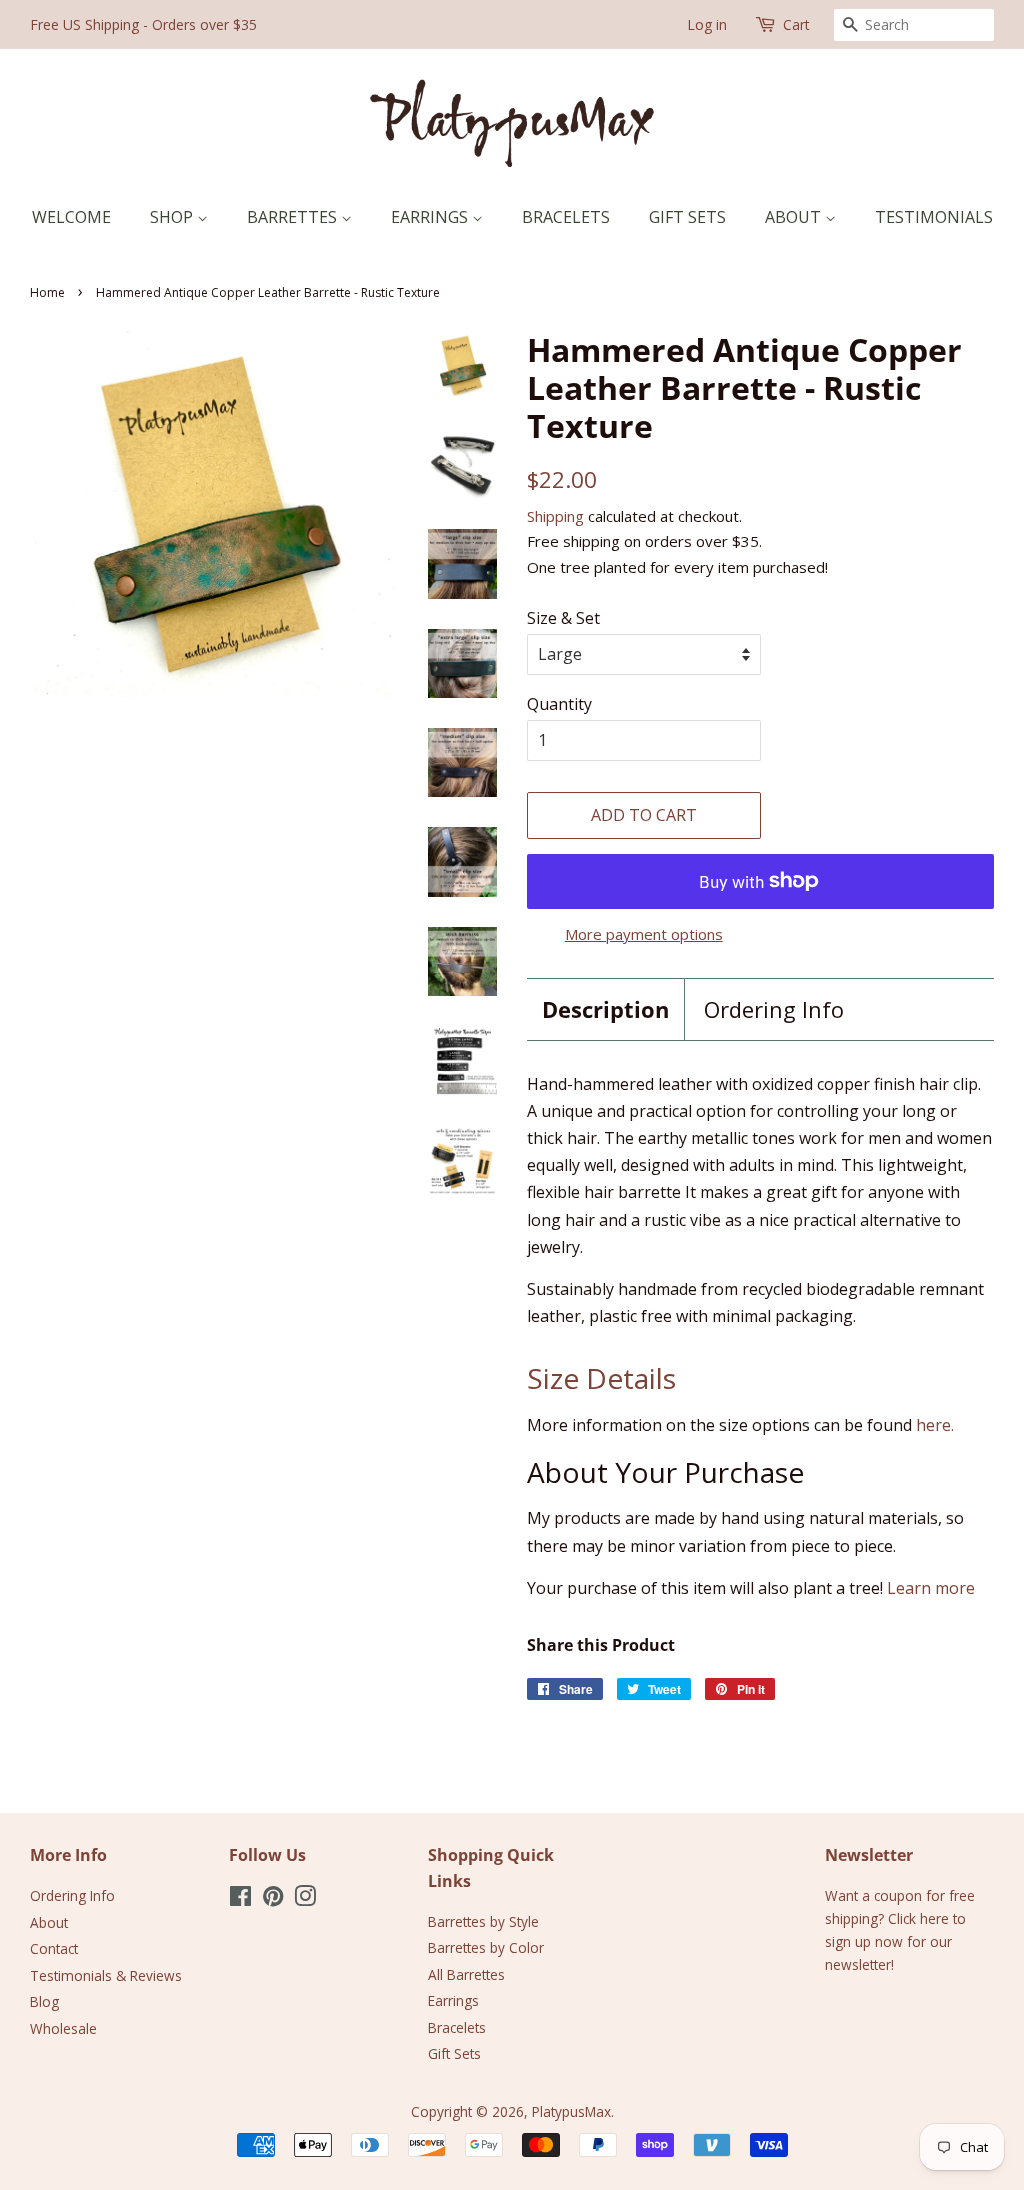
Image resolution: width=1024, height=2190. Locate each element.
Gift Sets (687, 217)
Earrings (431, 217)
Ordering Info (774, 1009)
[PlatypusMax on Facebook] (240, 1899)
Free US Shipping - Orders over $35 (143, 24)
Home (47, 292)
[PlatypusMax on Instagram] (305, 1899)
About (795, 217)
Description (605, 1009)
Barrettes (294, 217)
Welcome (71, 217)
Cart (796, 24)
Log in (707, 24)
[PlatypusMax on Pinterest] (273, 1899)
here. (935, 1425)
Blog (44, 2001)
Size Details (601, 1378)
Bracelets (566, 217)
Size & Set (563, 618)
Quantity (559, 704)
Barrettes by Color (486, 1947)
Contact (54, 1948)
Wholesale (63, 2028)
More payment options (644, 934)
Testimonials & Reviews (106, 1975)
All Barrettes (466, 1974)
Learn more (931, 1588)
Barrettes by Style (483, 1921)
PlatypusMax (571, 2111)
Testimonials (934, 217)
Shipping (555, 516)
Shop (173, 217)
